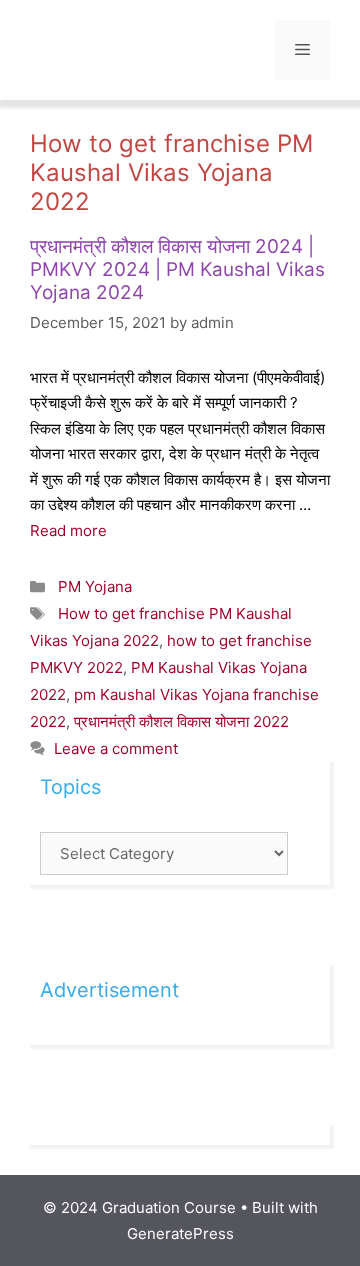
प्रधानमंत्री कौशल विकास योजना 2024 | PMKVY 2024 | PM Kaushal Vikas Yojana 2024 (177, 269)
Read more (68, 530)
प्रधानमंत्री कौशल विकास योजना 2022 (181, 721)
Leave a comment (116, 748)
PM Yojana (95, 586)
